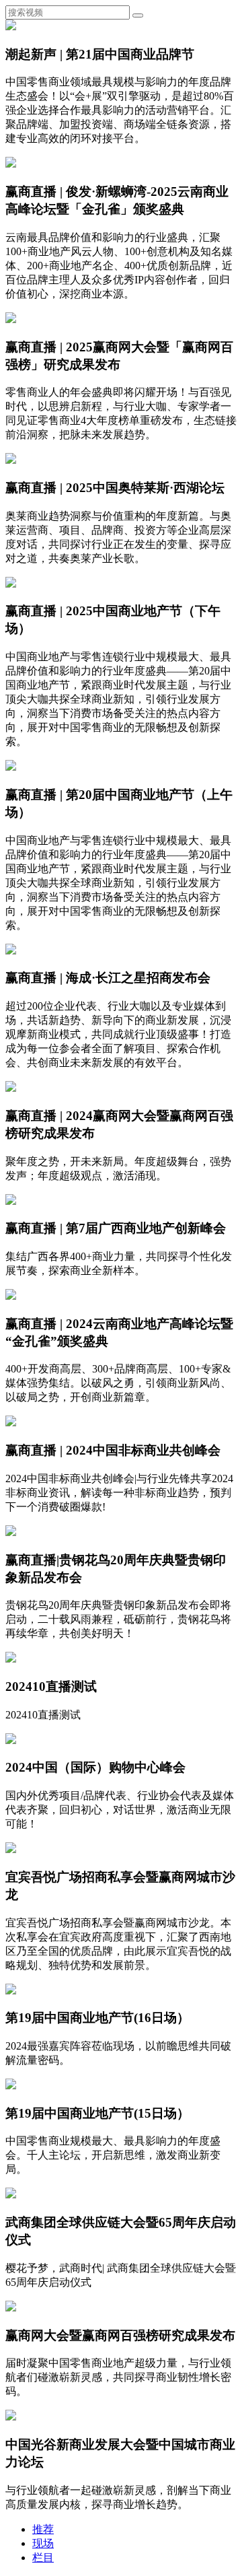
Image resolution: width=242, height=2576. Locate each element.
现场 (43, 2543)
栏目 (43, 2557)
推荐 (43, 2529)
